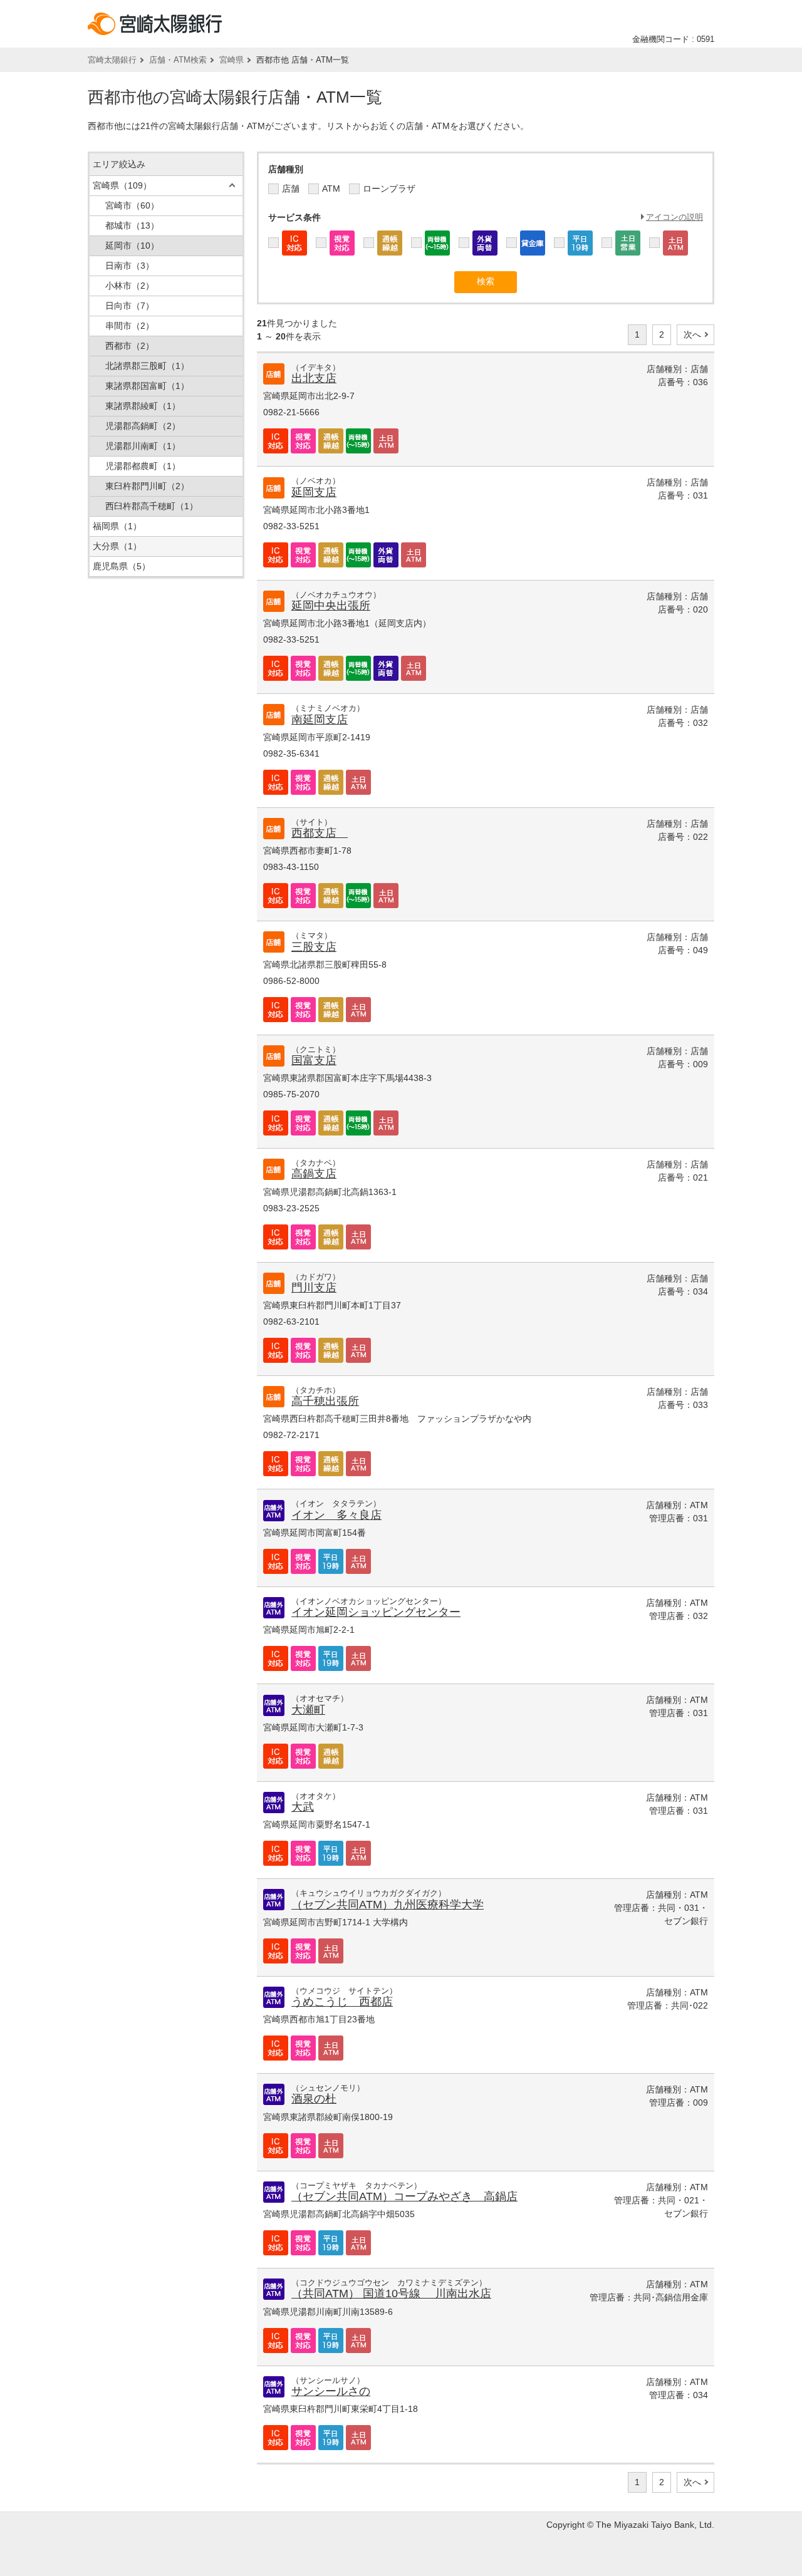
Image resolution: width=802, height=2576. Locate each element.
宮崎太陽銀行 (112, 60)
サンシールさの (331, 2391)
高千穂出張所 (325, 1401)
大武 (303, 1807)
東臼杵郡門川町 (147, 486)
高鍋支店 (314, 1174)
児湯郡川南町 (143, 446)
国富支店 (314, 1060)
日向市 (130, 306)
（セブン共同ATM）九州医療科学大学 (388, 1905)
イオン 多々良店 (336, 1515)
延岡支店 (314, 492)
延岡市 (132, 246)
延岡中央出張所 (331, 606)
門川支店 (314, 1288)
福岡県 (117, 526)
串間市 (130, 326)
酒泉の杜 (314, 2099)
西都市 (130, 346)
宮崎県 (232, 60)
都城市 (132, 225)
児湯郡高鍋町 (143, 426)
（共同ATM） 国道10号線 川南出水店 (391, 2294)
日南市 (130, 266)
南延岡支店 (320, 720)
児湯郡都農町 (143, 466)
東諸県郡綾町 (143, 406)
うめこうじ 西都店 (342, 2002)
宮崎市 (132, 205)
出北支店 (314, 378)
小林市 (130, 286)
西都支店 (320, 833)
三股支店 (314, 947)
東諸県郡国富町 (147, 386)
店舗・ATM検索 (178, 60)
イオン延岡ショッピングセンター (376, 1612)
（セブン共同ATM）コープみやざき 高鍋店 (404, 2196)
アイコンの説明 (674, 217)
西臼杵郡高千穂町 (152, 506)
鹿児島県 (122, 566)
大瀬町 (308, 1710)
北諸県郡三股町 (147, 366)
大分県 (117, 546)
